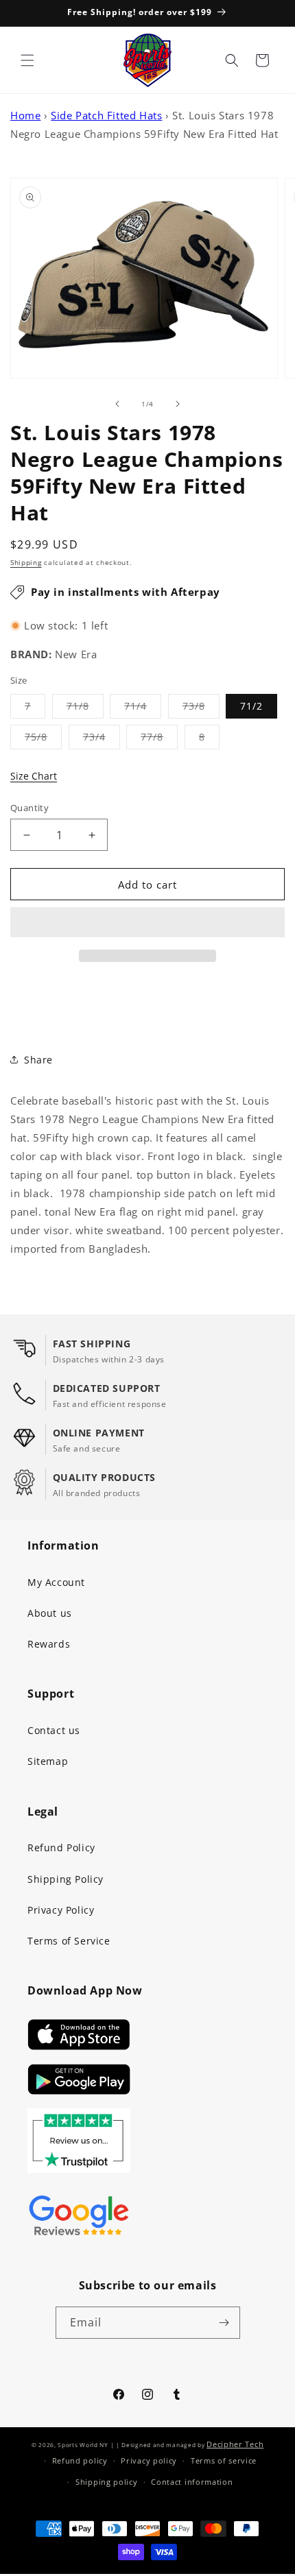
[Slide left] (117, 404)
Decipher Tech (235, 2444)
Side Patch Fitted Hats (106, 115)
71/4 (143, 709)
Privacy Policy (61, 1910)
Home (25, 115)
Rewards (49, 1644)
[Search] (232, 60)
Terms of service (224, 2460)
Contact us (54, 1730)
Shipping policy (107, 2482)
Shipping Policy (66, 1879)
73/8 (201, 709)
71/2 (251, 706)
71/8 (85, 709)
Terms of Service (69, 1941)
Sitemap (48, 1761)
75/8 (43, 739)
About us (50, 1613)
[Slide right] (178, 404)
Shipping (26, 562)
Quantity (29, 808)
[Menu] (27, 60)
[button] (147, 923)
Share (38, 1060)
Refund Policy (61, 1847)
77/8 (159, 739)
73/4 (102, 739)
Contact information (192, 2482)
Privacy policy (149, 2460)
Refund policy (80, 2460)
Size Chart (34, 776)
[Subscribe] (224, 2323)
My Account (56, 1582)
